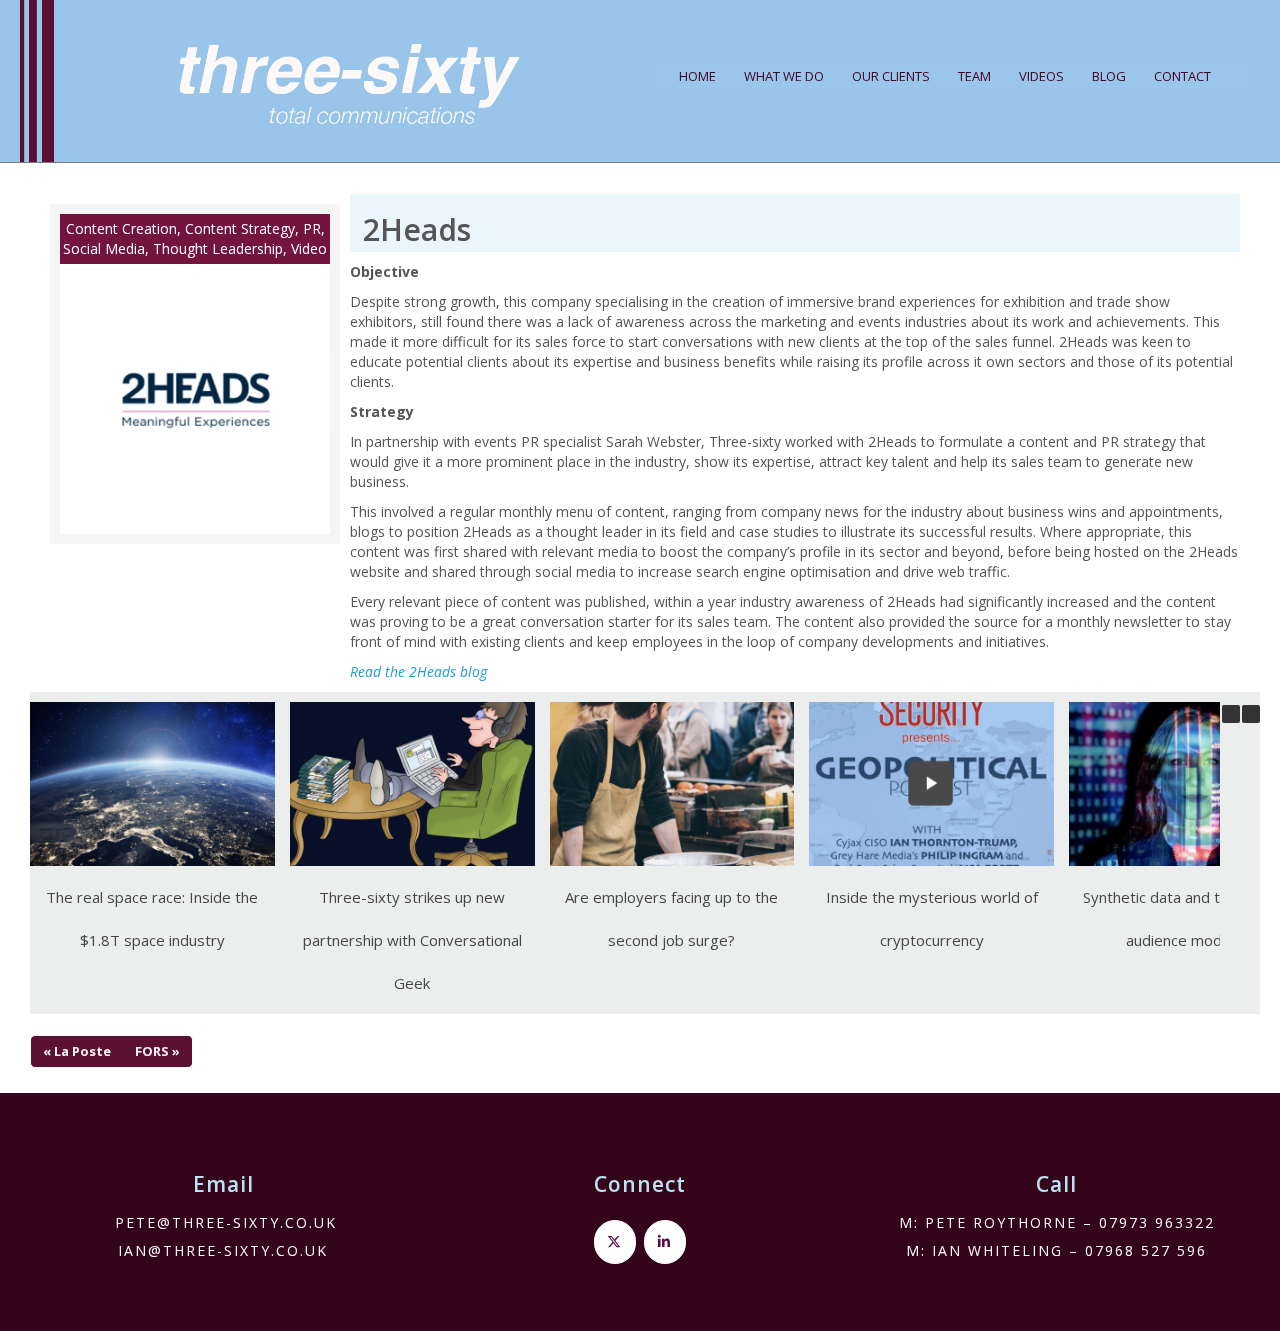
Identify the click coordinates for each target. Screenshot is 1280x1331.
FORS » (157, 1051)
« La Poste (77, 1051)
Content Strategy (240, 228)
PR (312, 228)
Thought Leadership (218, 248)
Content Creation (121, 228)
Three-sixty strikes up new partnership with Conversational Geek (412, 940)
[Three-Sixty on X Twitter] (615, 1242)
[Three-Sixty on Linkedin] (665, 1242)
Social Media (104, 248)
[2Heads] (195, 399)
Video (309, 248)
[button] (1251, 714)
